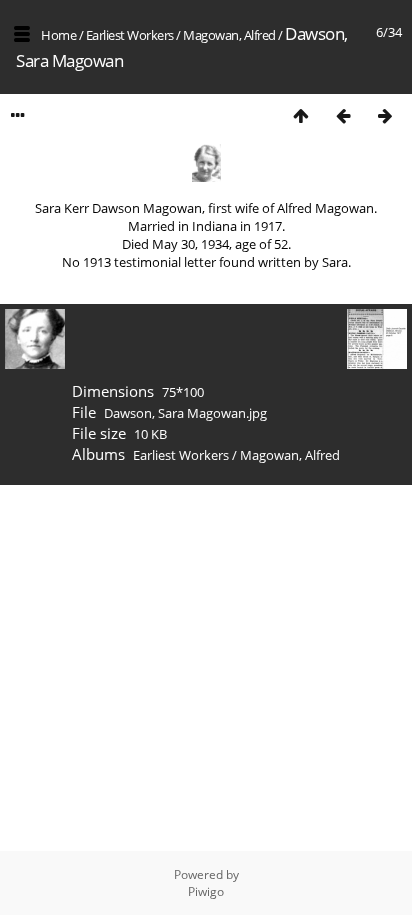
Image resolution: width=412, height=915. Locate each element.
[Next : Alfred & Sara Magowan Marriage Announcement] (385, 115)
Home (58, 35)
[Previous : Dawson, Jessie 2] (343, 115)
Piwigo (206, 891)
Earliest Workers (130, 35)
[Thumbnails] (301, 115)
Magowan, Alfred (229, 35)
